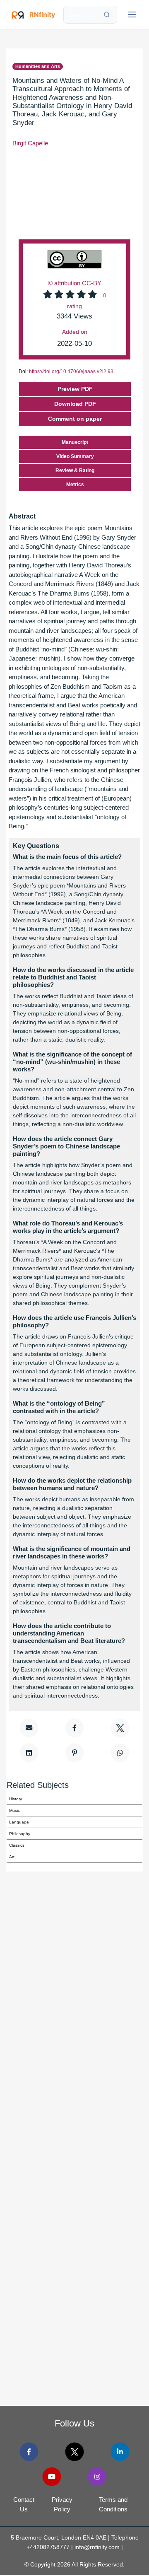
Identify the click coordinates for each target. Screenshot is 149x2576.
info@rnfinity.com (97, 2547)
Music (14, 1810)
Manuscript (75, 442)
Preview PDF (75, 389)
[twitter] (74, 2452)
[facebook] (29, 2452)
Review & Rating (75, 470)
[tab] (74, 419)
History (16, 1799)
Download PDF (75, 404)
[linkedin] (120, 2452)
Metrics (75, 485)
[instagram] (97, 2477)
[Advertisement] (74, 2058)
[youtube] (52, 2477)
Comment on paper (75, 419)
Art (12, 1857)
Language (19, 1822)
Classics (17, 1845)
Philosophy (20, 1834)
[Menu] (132, 14)
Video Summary (75, 456)
